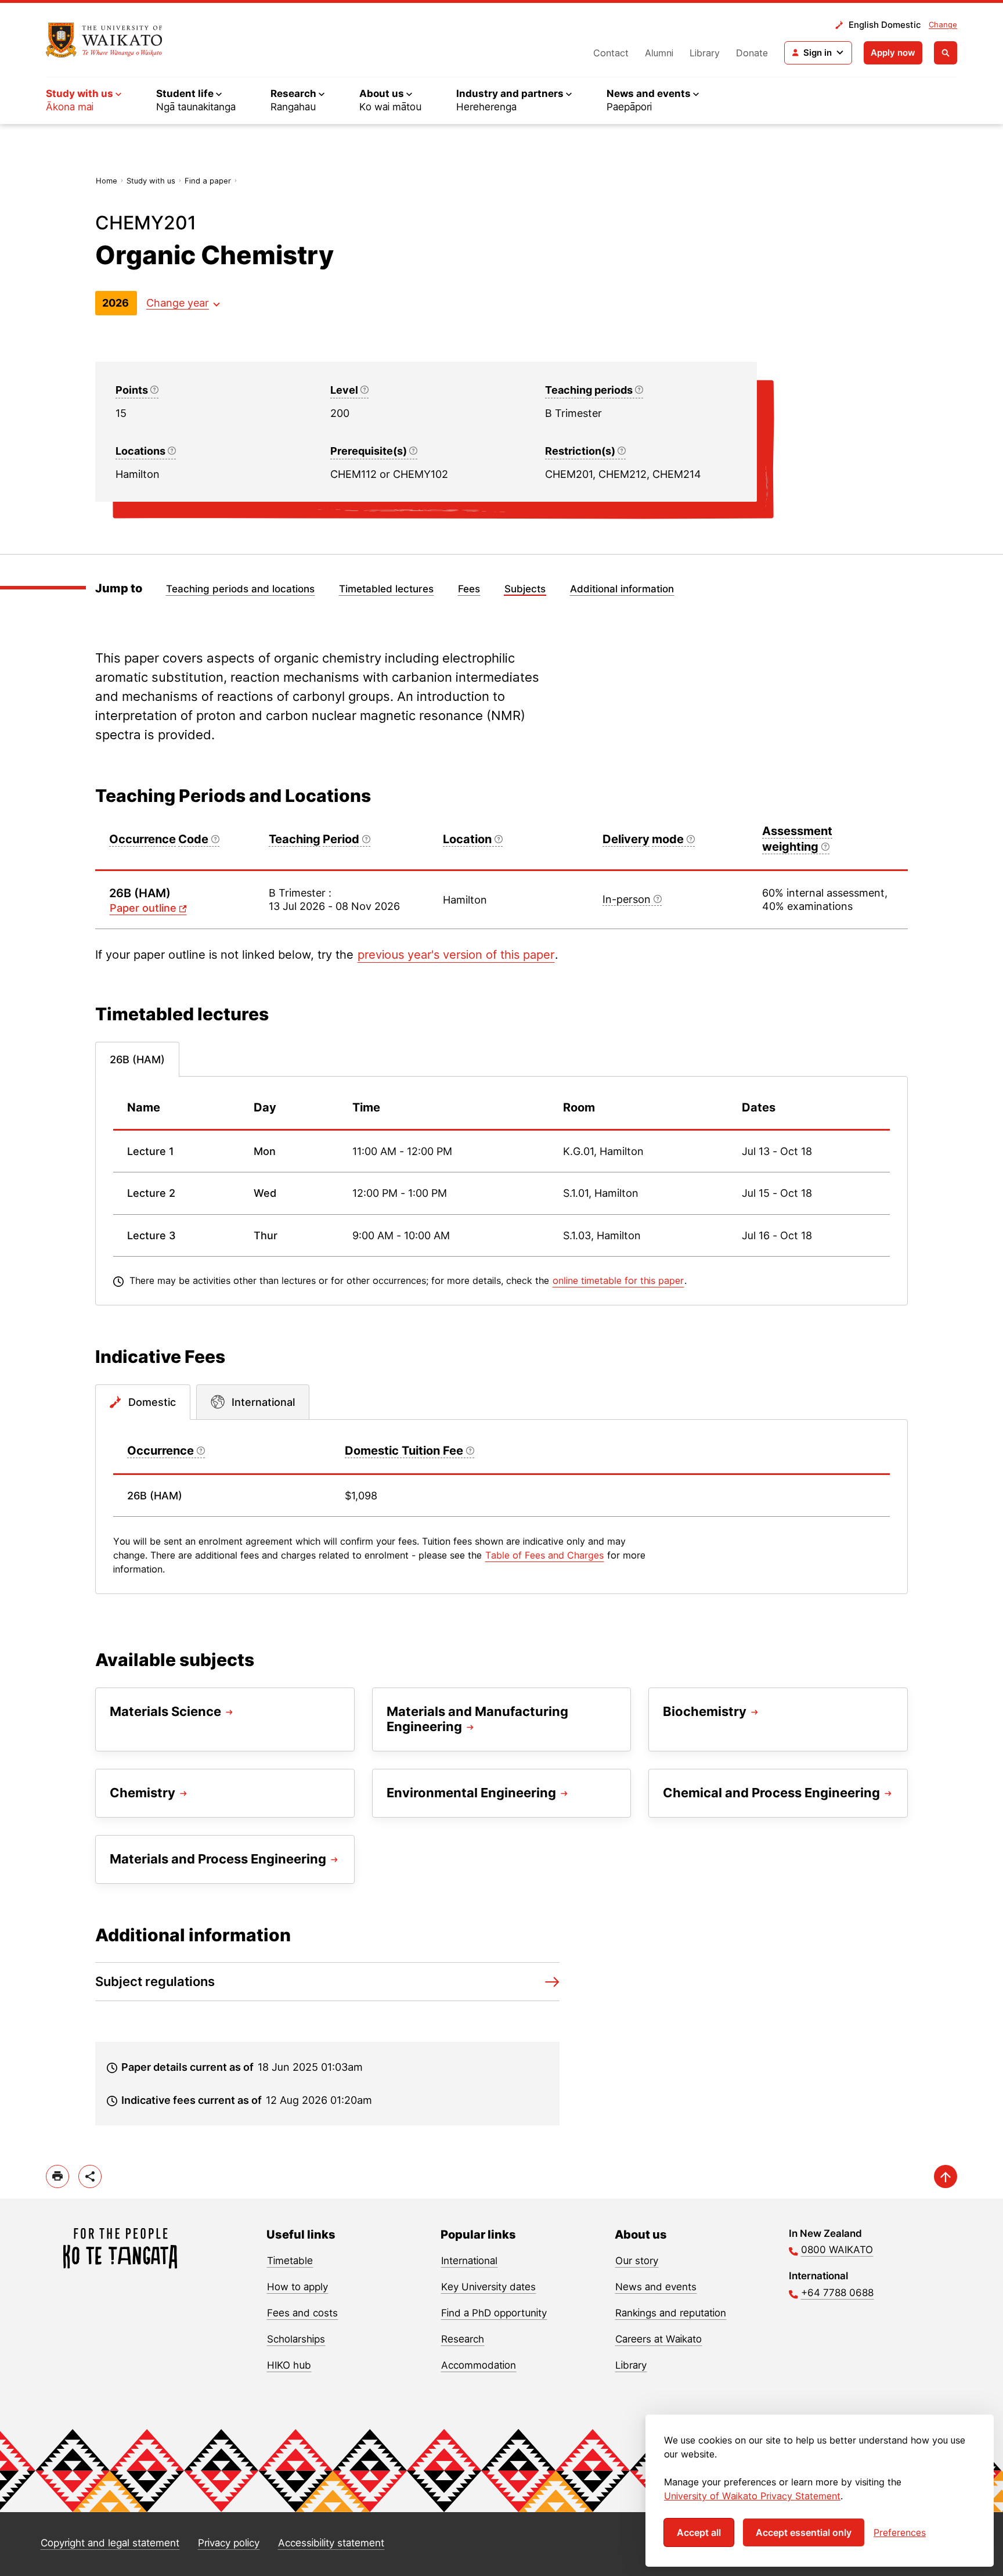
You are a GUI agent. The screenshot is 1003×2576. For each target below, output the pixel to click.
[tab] (143, 1402)
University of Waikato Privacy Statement (752, 2496)
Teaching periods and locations (240, 589)
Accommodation (479, 2365)
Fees (469, 589)
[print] (57, 2176)
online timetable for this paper (618, 1280)
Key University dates (488, 2287)
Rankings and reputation (671, 2313)
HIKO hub (289, 2365)
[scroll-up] (946, 2176)
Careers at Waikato (659, 2339)
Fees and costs (302, 2313)
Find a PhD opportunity (494, 2313)
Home (107, 181)
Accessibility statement (331, 2543)
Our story (637, 2261)
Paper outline (143, 908)
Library (705, 53)
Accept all (699, 2532)
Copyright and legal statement (110, 2543)
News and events (656, 2287)
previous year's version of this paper (456, 955)
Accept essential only (804, 2532)
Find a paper (208, 181)
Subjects (525, 589)
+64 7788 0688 (837, 2293)
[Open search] (946, 53)
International (469, 2261)
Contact (611, 53)
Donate (752, 53)
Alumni (659, 53)
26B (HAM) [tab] (137, 1059)
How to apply (297, 2287)
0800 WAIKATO (837, 2250)
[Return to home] (104, 40)
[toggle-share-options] (90, 2176)
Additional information (622, 589)
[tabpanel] (501, 1191)
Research (463, 2339)
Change (943, 24)
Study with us (151, 181)
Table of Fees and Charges (544, 1555)
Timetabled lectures (386, 589)
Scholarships (296, 2339)
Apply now (893, 53)
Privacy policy (229, 2543)
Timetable (290, 2261)
